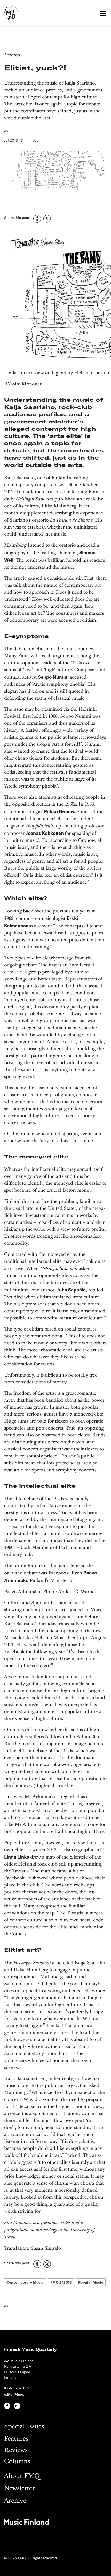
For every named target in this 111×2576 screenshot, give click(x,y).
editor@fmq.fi (15, 2394)
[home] (10, 13)
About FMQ (22, 2476)
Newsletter (19, 2489)
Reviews (16, 2450)
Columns (17, 2462)
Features (16, 2439)
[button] (102, 13)
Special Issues (24, 2426)
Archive (15, 2501)
